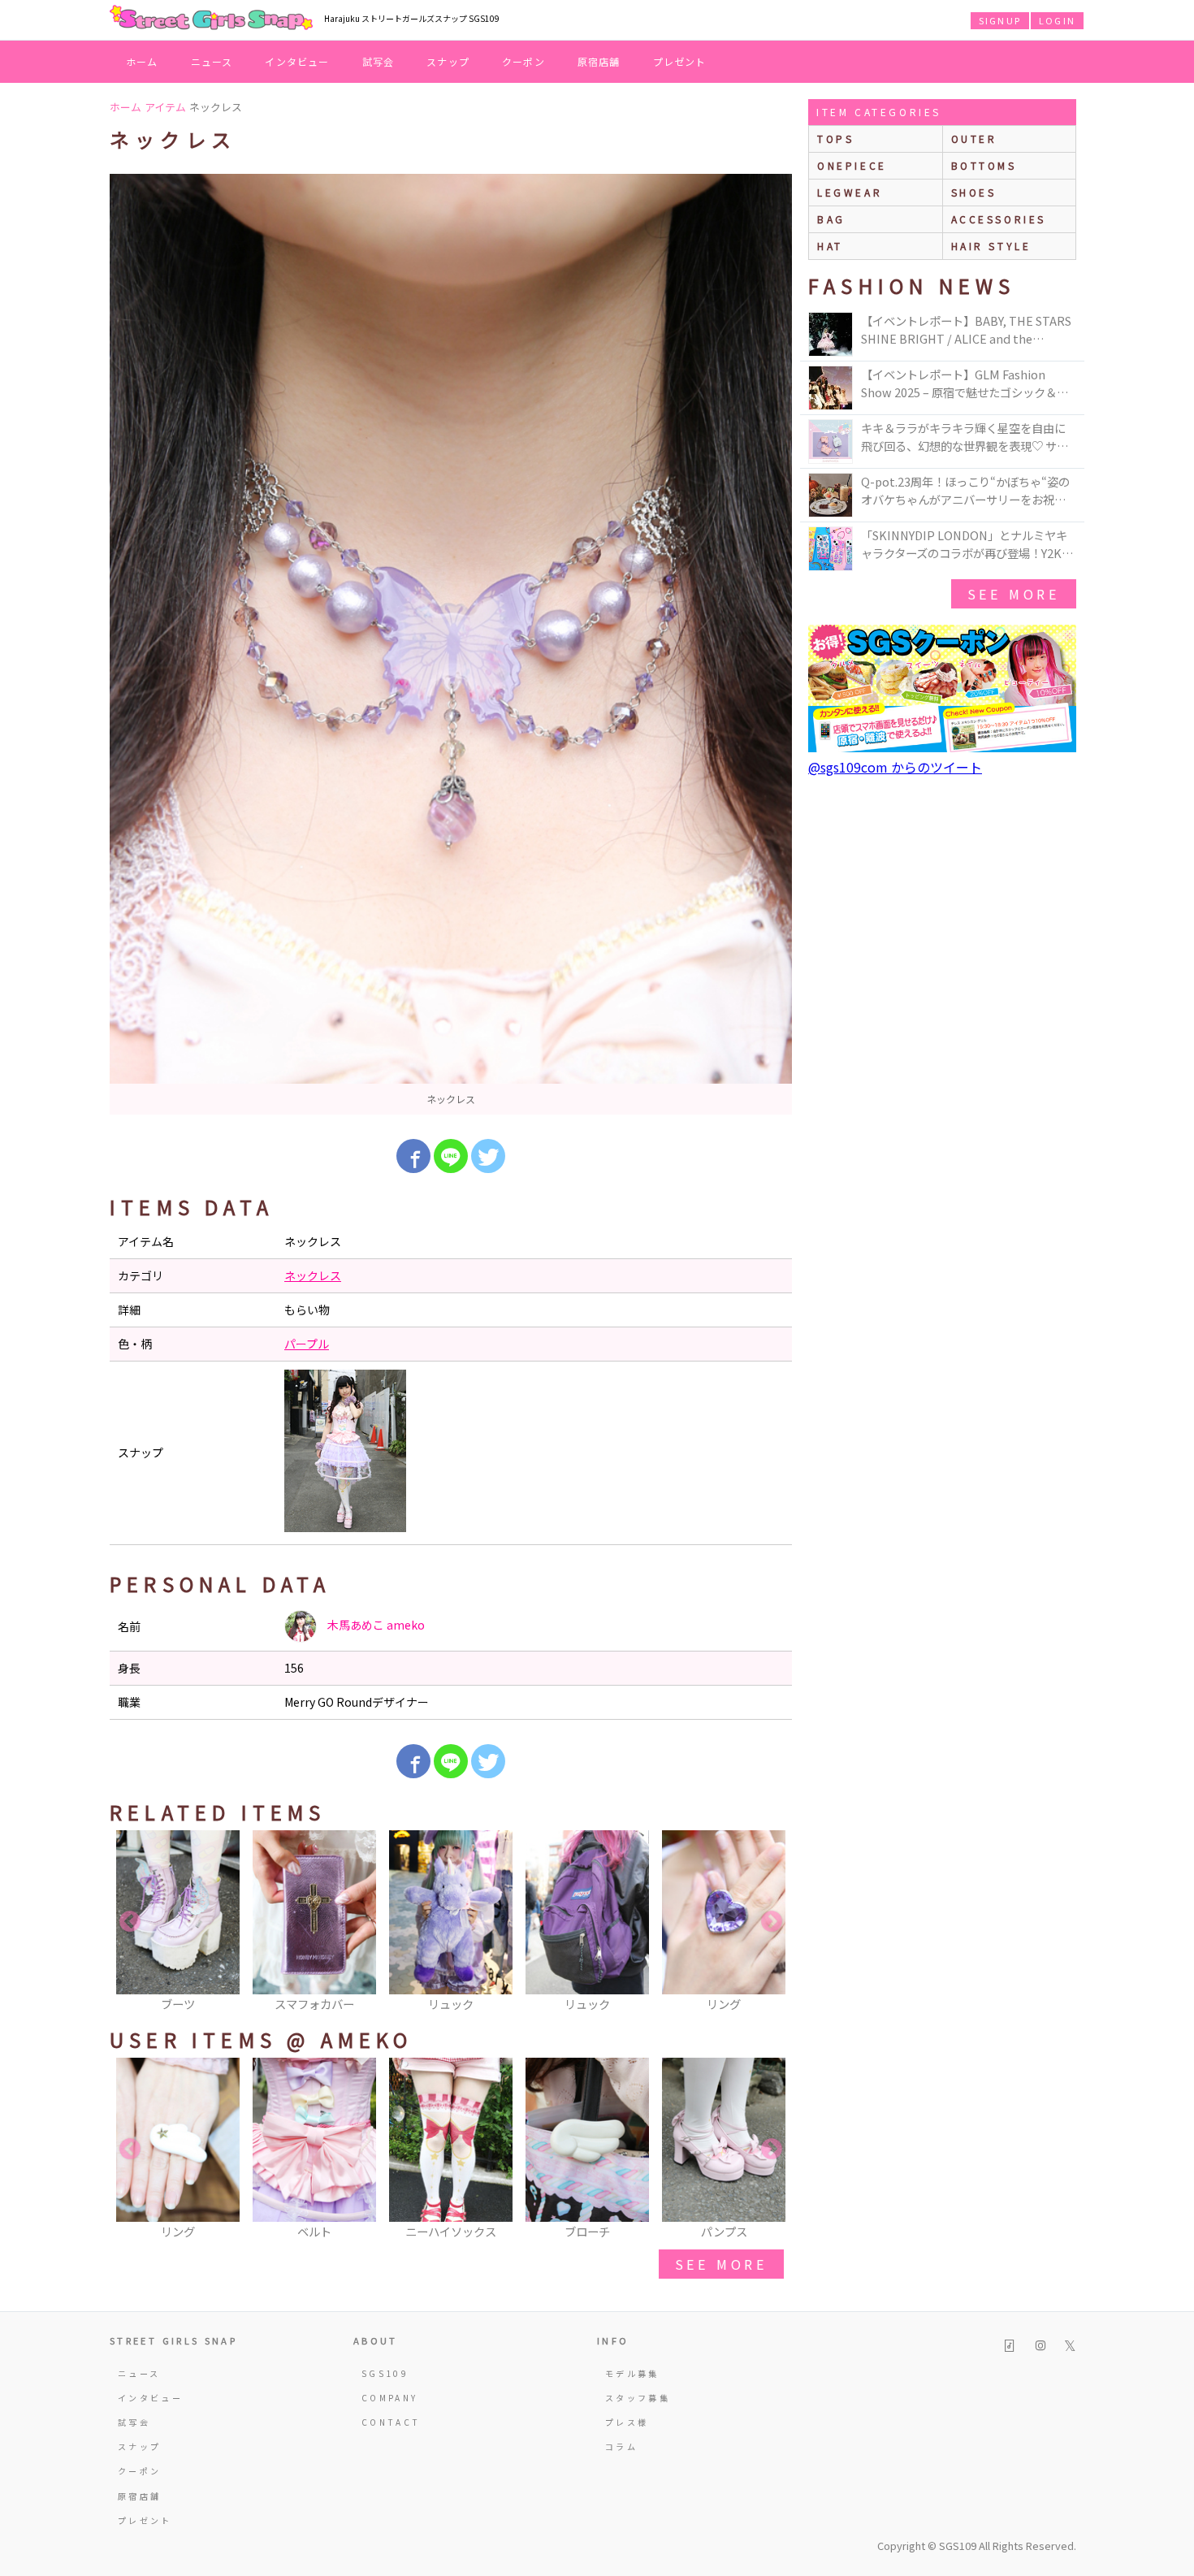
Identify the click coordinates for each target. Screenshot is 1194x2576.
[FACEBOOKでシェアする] (413, 1156)
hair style (991, 246)
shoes (974, 192)
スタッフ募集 (638, 2398)
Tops (835, 139)
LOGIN (1057, 20)
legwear (850, 192)
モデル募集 (632, 2373)
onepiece (852, 165)
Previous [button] (130, 1922)
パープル (307, 1344)
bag (831, 219)
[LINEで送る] (451, 1156)
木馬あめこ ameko (375, 1625)
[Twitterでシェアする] (488, 1156)
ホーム (142, 61)
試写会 (379, 61)
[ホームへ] (211, 19)
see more (721, 2264)
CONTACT (391, 2422)
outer (974, 139)
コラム (621, 2446)
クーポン (523, 61)
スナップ (448, 61)
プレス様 (627, 2422)
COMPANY (390, 2398)
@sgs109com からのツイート (895, 767)
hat (830, 246)
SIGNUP (1000, 20)
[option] (451, 644)
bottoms (984, 165)
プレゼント (680, 61)
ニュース (212, 61)
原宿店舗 (599, 61)
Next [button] (772, 1922)
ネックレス (313, 1275)
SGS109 (385, 2373)
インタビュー (297, 61)
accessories (999, 219)
